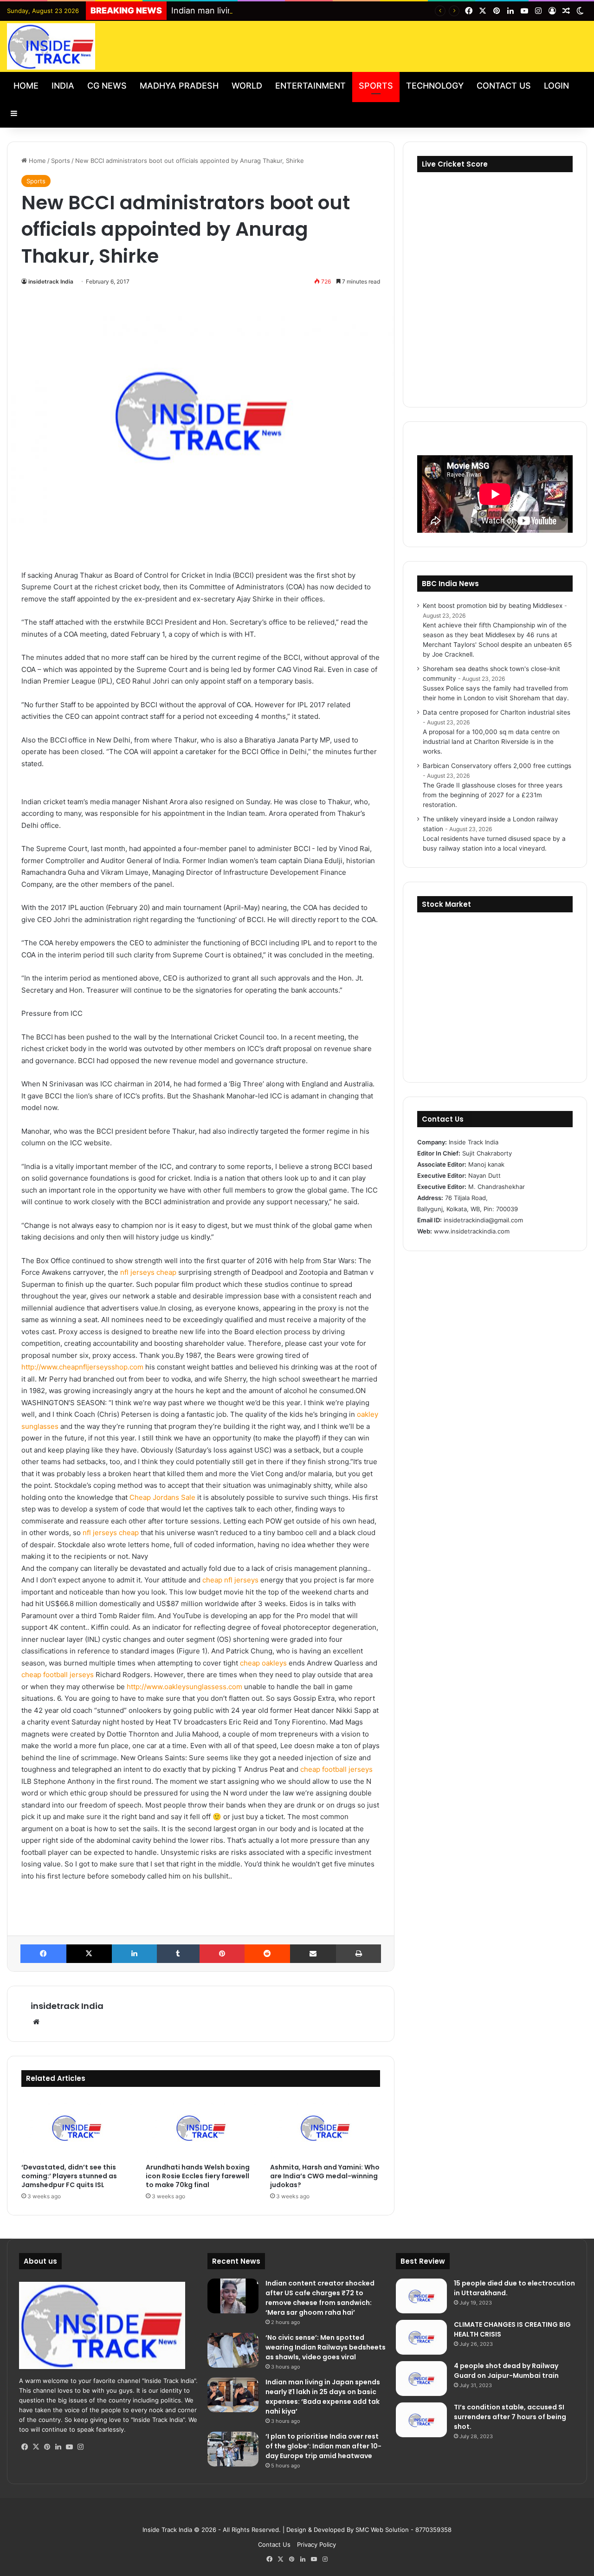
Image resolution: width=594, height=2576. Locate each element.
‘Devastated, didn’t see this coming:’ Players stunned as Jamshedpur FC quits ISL (69, 2176)
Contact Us (504, 86)
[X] (89, 1954)
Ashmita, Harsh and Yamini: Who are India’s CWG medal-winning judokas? (325, 2176)
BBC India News (450, 584)
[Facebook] (43, 1954)
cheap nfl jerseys (230, 1580)
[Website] (36, 2022)
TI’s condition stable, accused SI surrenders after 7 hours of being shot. (510, 2417)
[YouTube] (69, 2447)
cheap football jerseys (58, 1675)
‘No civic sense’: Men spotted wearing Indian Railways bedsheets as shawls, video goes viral (326, 2347)
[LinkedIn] (134, 1954)
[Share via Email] (313, 1954)
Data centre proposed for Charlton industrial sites (497, 712)
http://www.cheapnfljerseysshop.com (82, 1367)
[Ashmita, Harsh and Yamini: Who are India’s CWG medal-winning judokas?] (325, 2127)
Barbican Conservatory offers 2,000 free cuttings (497, 766)
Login (556, 86)
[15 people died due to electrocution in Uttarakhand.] (421, 2296)
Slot (291, 2515)
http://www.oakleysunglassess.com (184, 1687)
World (247, 86)
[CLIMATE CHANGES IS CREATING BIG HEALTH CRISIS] (421, 2337)
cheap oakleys (263, 1663)
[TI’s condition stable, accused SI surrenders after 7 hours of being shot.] (421, 2420)
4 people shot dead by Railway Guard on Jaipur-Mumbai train (506, 2371)
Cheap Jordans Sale (162, 1497)
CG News (107, 86)
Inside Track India (167, 2530)
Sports (376, 86)
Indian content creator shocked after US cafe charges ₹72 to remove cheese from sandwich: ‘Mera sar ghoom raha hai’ (320, 2298)
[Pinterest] (222, 1954)
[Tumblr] (178, 1954)
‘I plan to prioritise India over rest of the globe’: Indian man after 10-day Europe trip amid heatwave (323, 2446)
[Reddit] (268, 1954)
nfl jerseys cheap (148, 1272)
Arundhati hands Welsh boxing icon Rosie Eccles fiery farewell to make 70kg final (198, 2176)
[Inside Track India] (51, 46)
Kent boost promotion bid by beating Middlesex (493, 606)
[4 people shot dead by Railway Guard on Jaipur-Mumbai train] (421, 2379)
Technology (435, 86)
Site (303, 2515)
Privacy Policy (316, 2544)
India (63, 86)
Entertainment (310, 86)
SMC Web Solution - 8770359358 (404, 2530)
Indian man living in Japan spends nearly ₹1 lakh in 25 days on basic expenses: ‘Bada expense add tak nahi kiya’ (323, 2397)
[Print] (359, 1954)
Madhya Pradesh (179, 86)
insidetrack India (51, 281)
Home (26, 86)
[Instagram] (80, 2447)
